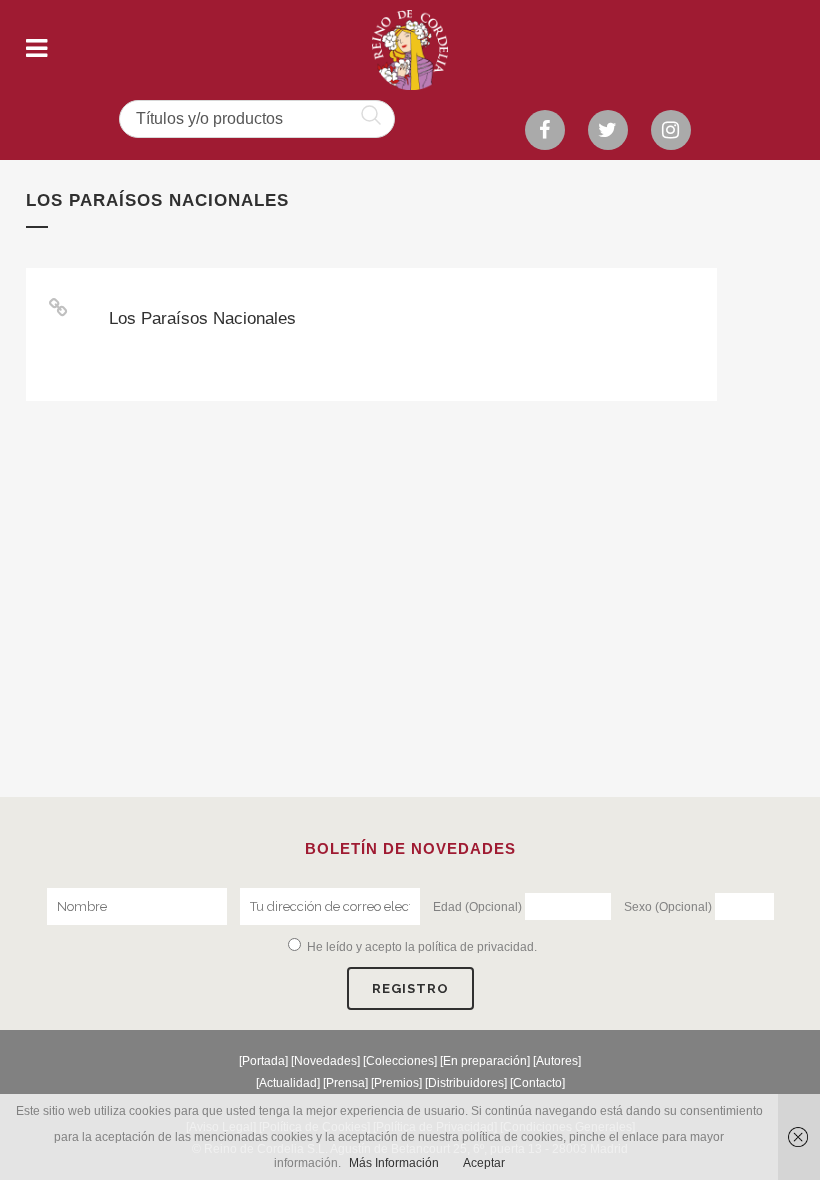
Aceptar (484, 1163)
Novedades (325, 1061)
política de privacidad (476, 947)
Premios (396, 1083)
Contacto (537, 1083)
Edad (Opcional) (477, 907)
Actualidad (288, 1083)
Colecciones (400, 1061)
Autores (557, 1061)
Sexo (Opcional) (668, 907)
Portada (263, 1061)
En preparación (485, 1061)
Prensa (345, 1083)
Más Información (394, 1163)
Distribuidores (466, 1083)
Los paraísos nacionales (202, 318)
